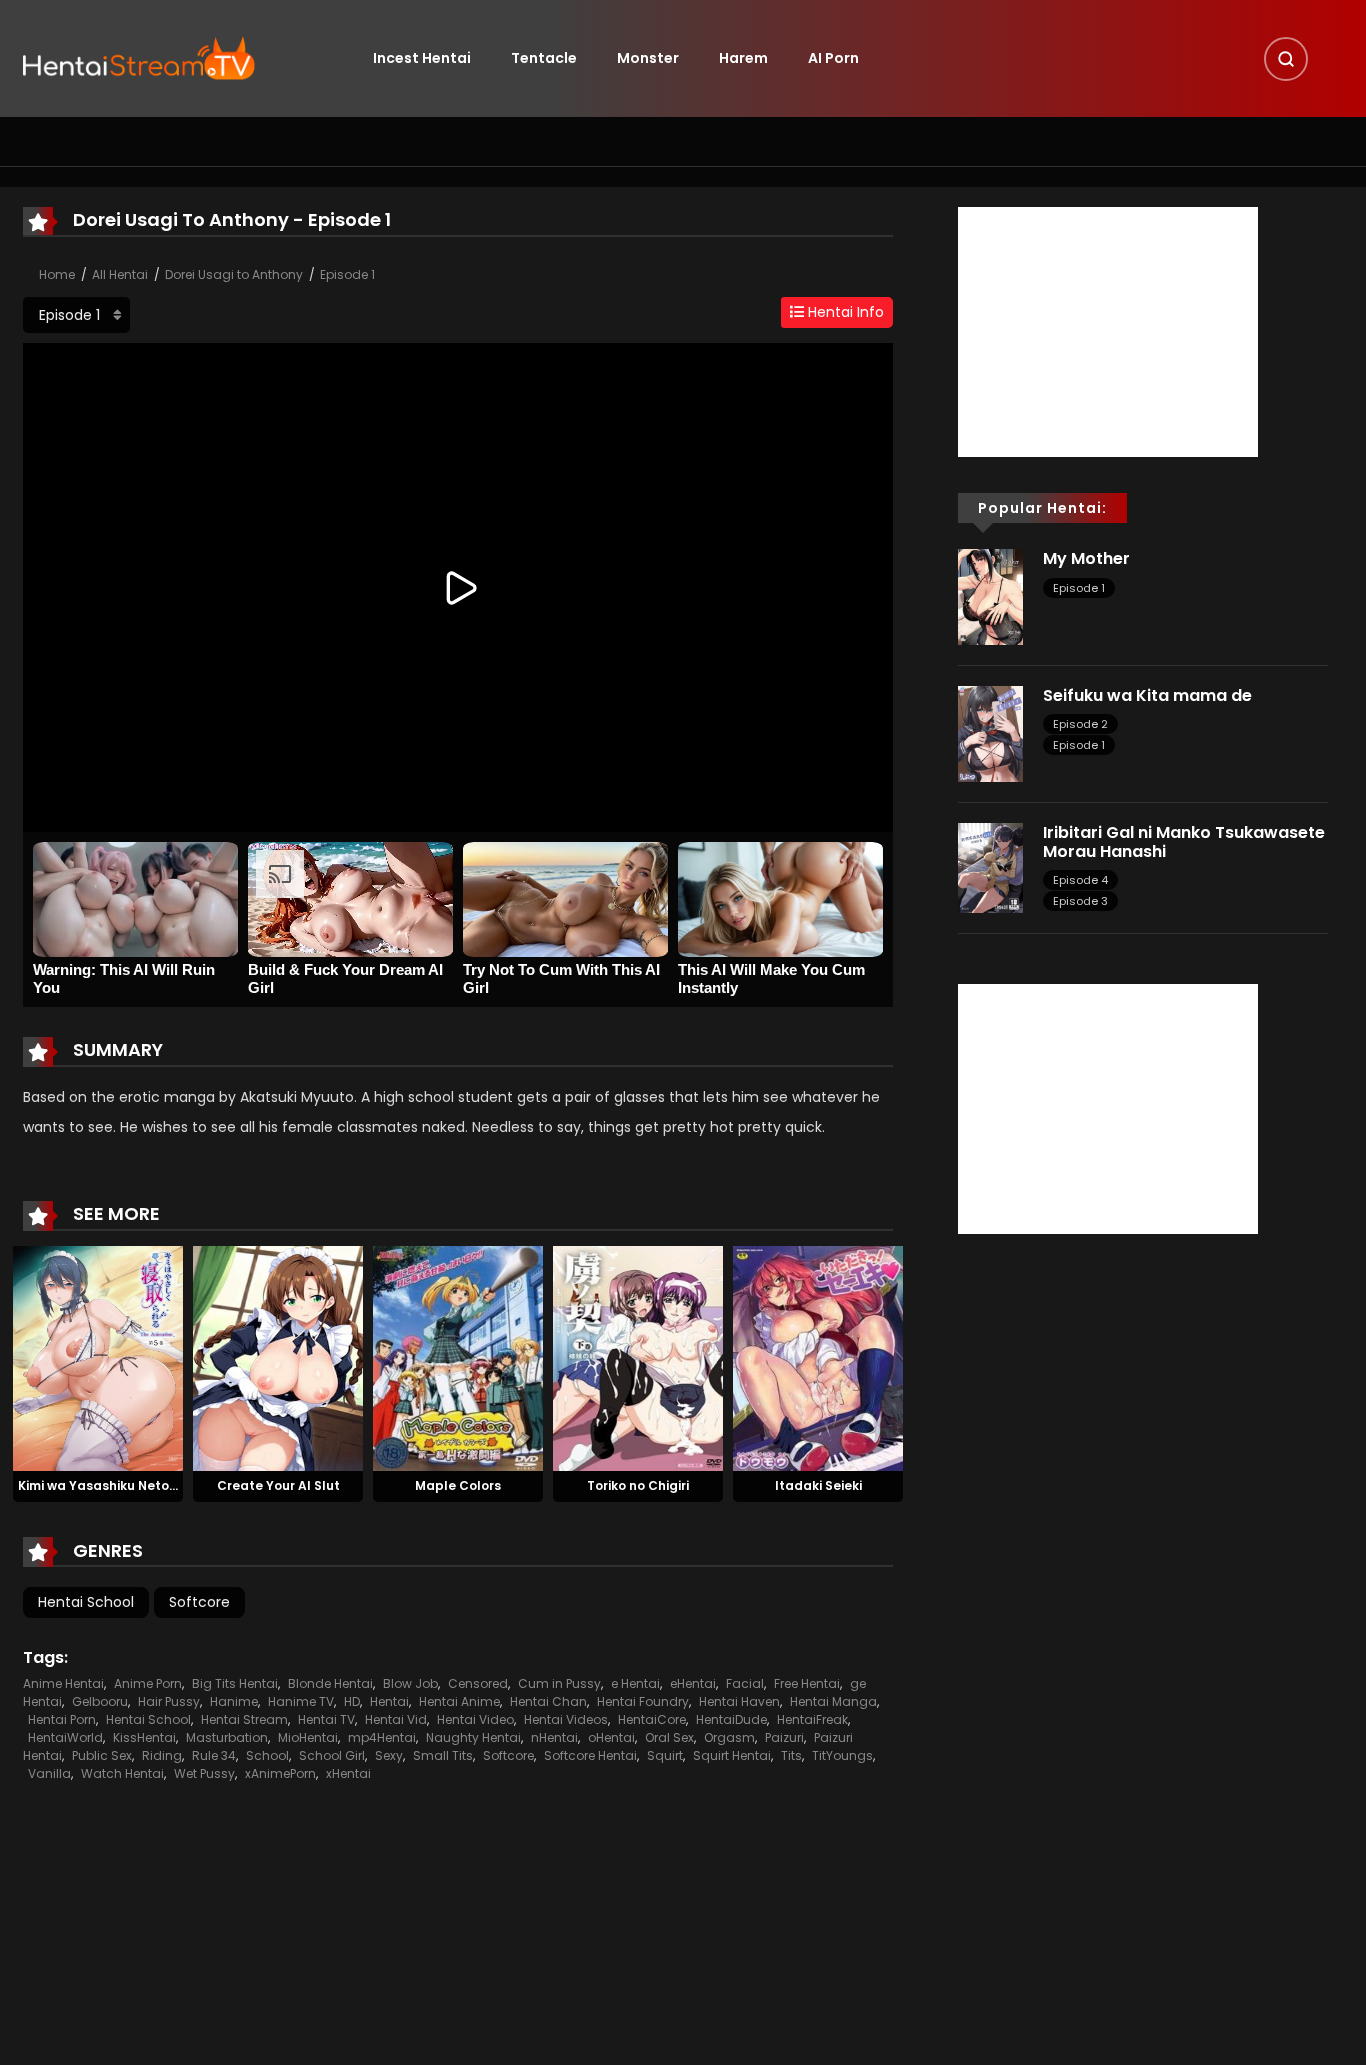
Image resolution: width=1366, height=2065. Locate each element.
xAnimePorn (280, 1773)
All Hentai (120, 274)
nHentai (554, 1737)
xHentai (348, 1773)
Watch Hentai (122, 1773)
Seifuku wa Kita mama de (1147, 695)
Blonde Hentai (330, 1683)
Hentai (389, 1701)
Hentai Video (475, 1719)
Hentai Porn (62, 1719)
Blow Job (410, 1683)
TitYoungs (842, 1755)
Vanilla (49, 1773)
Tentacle (544, 58)
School (267, 1755)
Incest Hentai (422, 58)
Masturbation (227, 1737)
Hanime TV (301, 1701)
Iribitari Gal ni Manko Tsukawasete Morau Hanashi (1184, 842)
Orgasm (729, 1737)
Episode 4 (1080, 880)
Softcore (199, 1602)
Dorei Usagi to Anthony (234, 274)
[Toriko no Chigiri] (638, 1357)
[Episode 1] (76, 315)
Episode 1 (347, 274)
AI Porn (833, 58)
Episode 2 (1080, 724)
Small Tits (443, 1755)
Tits (791, 1755)
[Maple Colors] (458, 1357)
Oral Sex (669, 1737)
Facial (745, 1683)
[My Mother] (990, 596)
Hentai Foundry (643, 1701)
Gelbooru (100, 1701)
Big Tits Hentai (235, 1683)
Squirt (665, 1755)
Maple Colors (458, 1485)
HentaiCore (652, 1719)
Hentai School (86, 1602)
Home (57, 274)
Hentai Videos (566, 1719)
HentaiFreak (812, 1719)
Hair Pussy (169, 1701)
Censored (478, 1683)
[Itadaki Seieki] (818, 1357)
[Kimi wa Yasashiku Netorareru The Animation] (98, 1357)
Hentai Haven (739, 1701)
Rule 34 (214, 1755)
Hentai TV (326, 1719)
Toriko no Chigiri (638, 1485)
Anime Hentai (63, 1683)
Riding (162, 1755)
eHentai (693, 1683)
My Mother (1086, 558)
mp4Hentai (382, 1737)
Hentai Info (844, 312)
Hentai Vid (396, 1719)
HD (352, 1701)
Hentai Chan (548, 1701)
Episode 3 (1080, 901)
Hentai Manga (833, 1701)
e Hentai (635, 1683)
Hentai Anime (459, 1701)
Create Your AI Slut (278, 1485)
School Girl (332, 1755)
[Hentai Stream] (139, 57)
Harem (743, 58)
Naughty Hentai (473, 1737)
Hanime (234, 1701)
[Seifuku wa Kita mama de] (990, 733)
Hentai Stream (244, 1719)
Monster (648, 58)
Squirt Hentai (732, 1755)
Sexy (389, 1755)
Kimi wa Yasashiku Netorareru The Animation (161, 1485)
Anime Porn (148, 1683)
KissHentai (144, 1737)
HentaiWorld (65, 1737)
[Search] (1286, 59)
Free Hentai (807, 1683)
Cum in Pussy (559, 1683)
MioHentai (308, 1737)
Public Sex (102, 1755)
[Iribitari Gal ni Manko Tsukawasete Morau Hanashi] (990, 867)
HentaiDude (731, 1719)
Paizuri (784, 1737)
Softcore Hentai (590, 1755)
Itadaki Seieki (818, 1485)
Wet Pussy (204, 1773)
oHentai (611, 1737)
